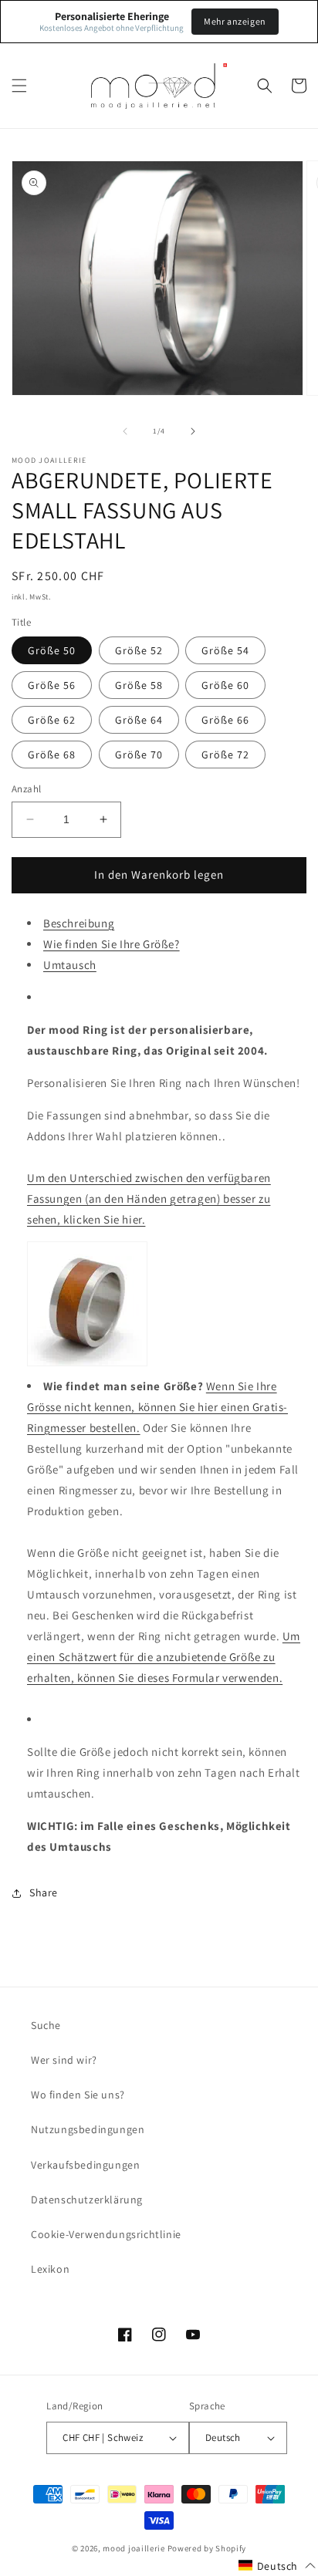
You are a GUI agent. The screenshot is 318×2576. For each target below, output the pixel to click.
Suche (46, 2025)
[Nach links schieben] (125, 431)
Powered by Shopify (207, 2548)
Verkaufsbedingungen (85, 2165)
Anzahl (26, 789)
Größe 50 (52, 650)
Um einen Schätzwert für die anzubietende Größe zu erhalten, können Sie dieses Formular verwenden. (164, 1657)
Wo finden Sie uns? (78, 2095)
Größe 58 (139, 685)
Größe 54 (225, 650)
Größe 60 (225, 685)
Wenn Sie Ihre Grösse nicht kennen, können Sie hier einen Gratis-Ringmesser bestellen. (157, 1407)
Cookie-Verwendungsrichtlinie (106, 2234)
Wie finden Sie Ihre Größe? (112, 944)
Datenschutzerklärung (87, 2200)
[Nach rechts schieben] (193, 431)
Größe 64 (139, 720)
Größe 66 (225, 720)
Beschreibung (79, 923)
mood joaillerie (134, 2548)
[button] (19, 86)
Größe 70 (139, 755)
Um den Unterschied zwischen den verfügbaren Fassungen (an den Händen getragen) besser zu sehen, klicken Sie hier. (149, 1199)
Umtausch (70, 965)
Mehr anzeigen (235, 21)
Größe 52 (139, 650)
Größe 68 (52, 755)
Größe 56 (52, 685)
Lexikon (50, 2269)
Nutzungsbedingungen (88, 2129)
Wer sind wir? (64, 2060)
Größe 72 (225, 755)
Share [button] (44, 1892)
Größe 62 (52, 720)
